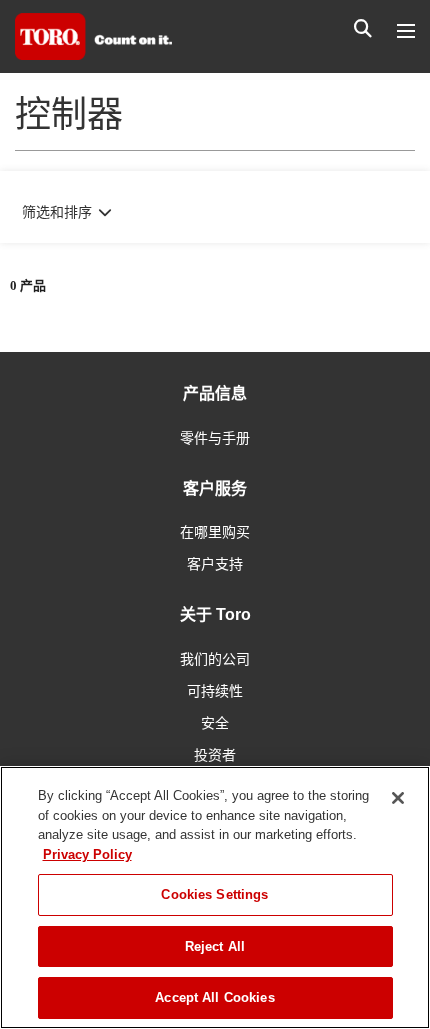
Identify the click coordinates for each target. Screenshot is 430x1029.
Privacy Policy (87, 854)
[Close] (398, 798)
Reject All (215, 946)
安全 (215, 723)
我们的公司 (215, 659)
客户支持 (215, 564)
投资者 (215, 755)
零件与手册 (215, 438)
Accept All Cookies (214, 997)
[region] (215, 897)
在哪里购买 (215, 532)
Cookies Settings (214, 894)
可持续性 (215, 691)
